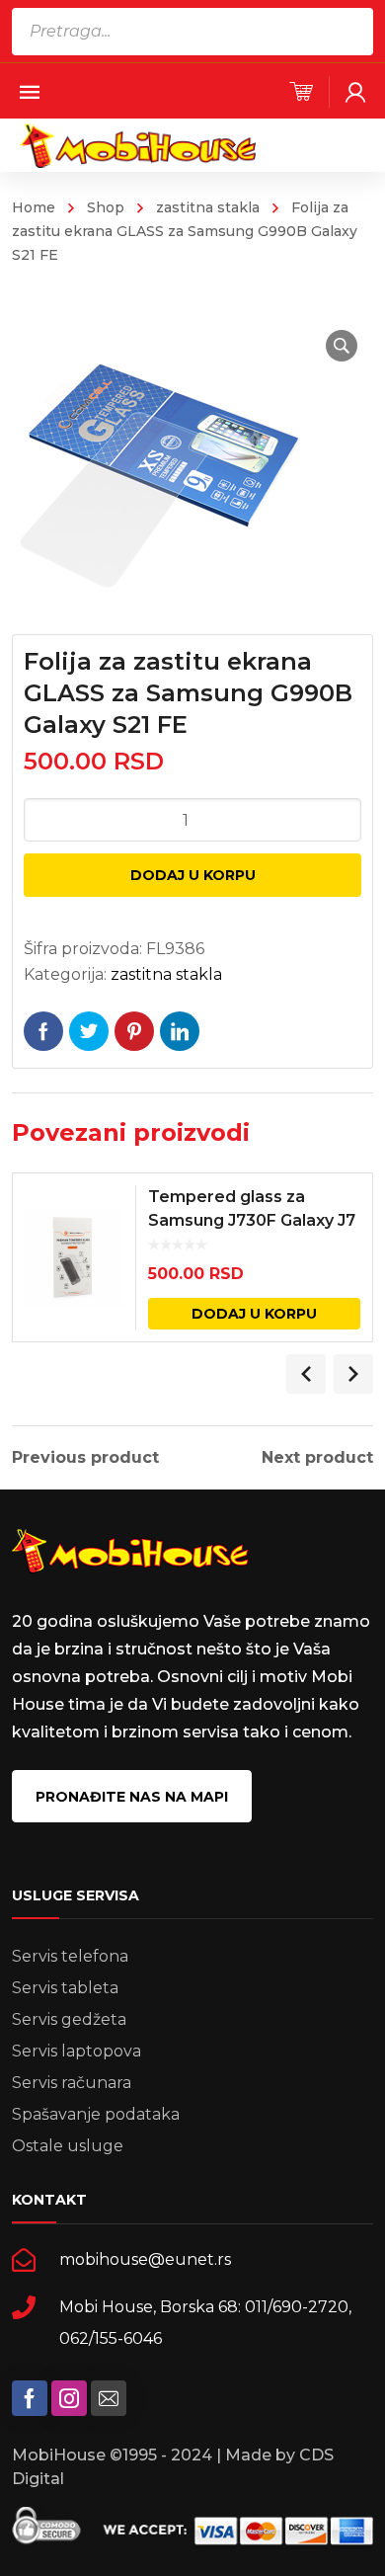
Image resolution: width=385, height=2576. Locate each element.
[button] (342, 346)
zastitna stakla (208, 207)
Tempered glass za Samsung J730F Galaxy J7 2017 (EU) (252, 1220)
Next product (317, 1458)
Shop (106, 207)
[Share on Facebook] (43, 1031)
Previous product (85, 1458)
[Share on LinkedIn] (180, 1031)
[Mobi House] (138, 145)
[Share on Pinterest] (134, 1031)
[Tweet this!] (89, 1031)
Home (34, 207)
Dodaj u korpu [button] (254, 1314)
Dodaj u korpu (193, 875)
